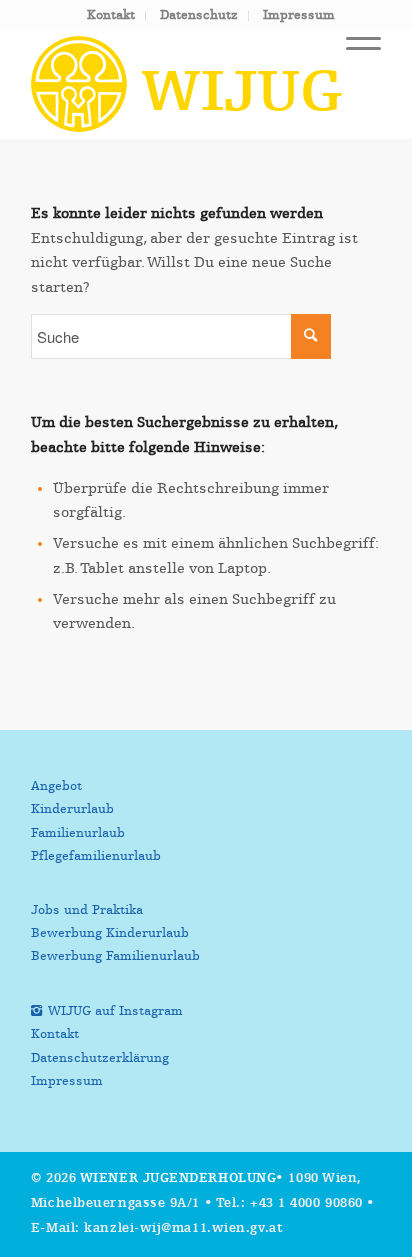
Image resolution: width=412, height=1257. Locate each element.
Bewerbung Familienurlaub (115, 956)
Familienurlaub (78, 833)
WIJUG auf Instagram (115, 1011)
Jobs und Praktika (87, 910)
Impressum (299, 15)
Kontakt (111, 15)
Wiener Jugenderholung (178, 1178)
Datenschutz (199, 15)
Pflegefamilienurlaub (96, 856)
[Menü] (353, 48)
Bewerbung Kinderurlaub (110, 933)
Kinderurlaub (72, 809)
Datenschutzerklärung (100, 1058)
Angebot (56, 786)
